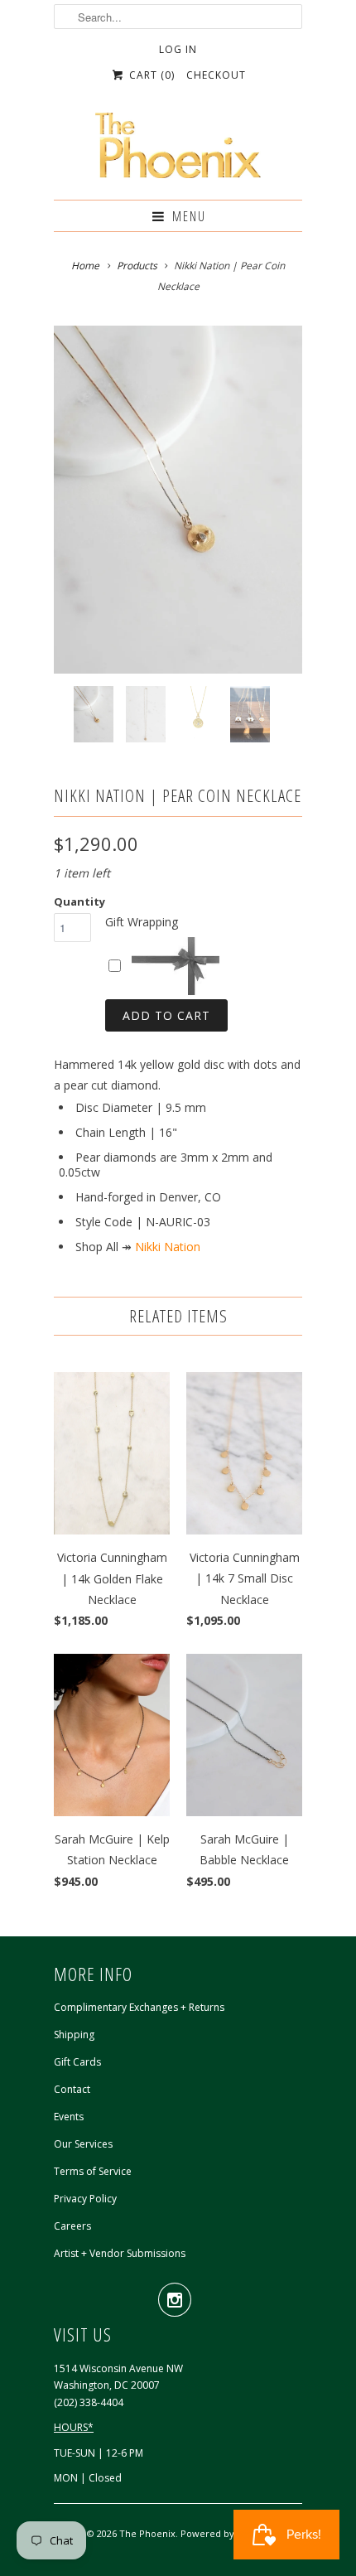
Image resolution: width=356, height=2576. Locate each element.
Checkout (216, 75)
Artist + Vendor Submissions (120, 2253)
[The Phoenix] (178, 150)
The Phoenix (147, 2533)
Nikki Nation (168, 1247)
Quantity (79, 901)
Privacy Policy (85, 2199)
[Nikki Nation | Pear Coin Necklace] (178, 500)
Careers (72, 2226)
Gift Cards (77, 2062)
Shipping (74, 2035)
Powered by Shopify (225, 2533)
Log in (178, 49)
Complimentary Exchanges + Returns (139, 2007)
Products (137, 266)
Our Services (83, 2144)
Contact (72, 2089)
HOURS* (74, 2427)
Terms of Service (93, 2171)
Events (69, 2117)
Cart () (150, 75)
